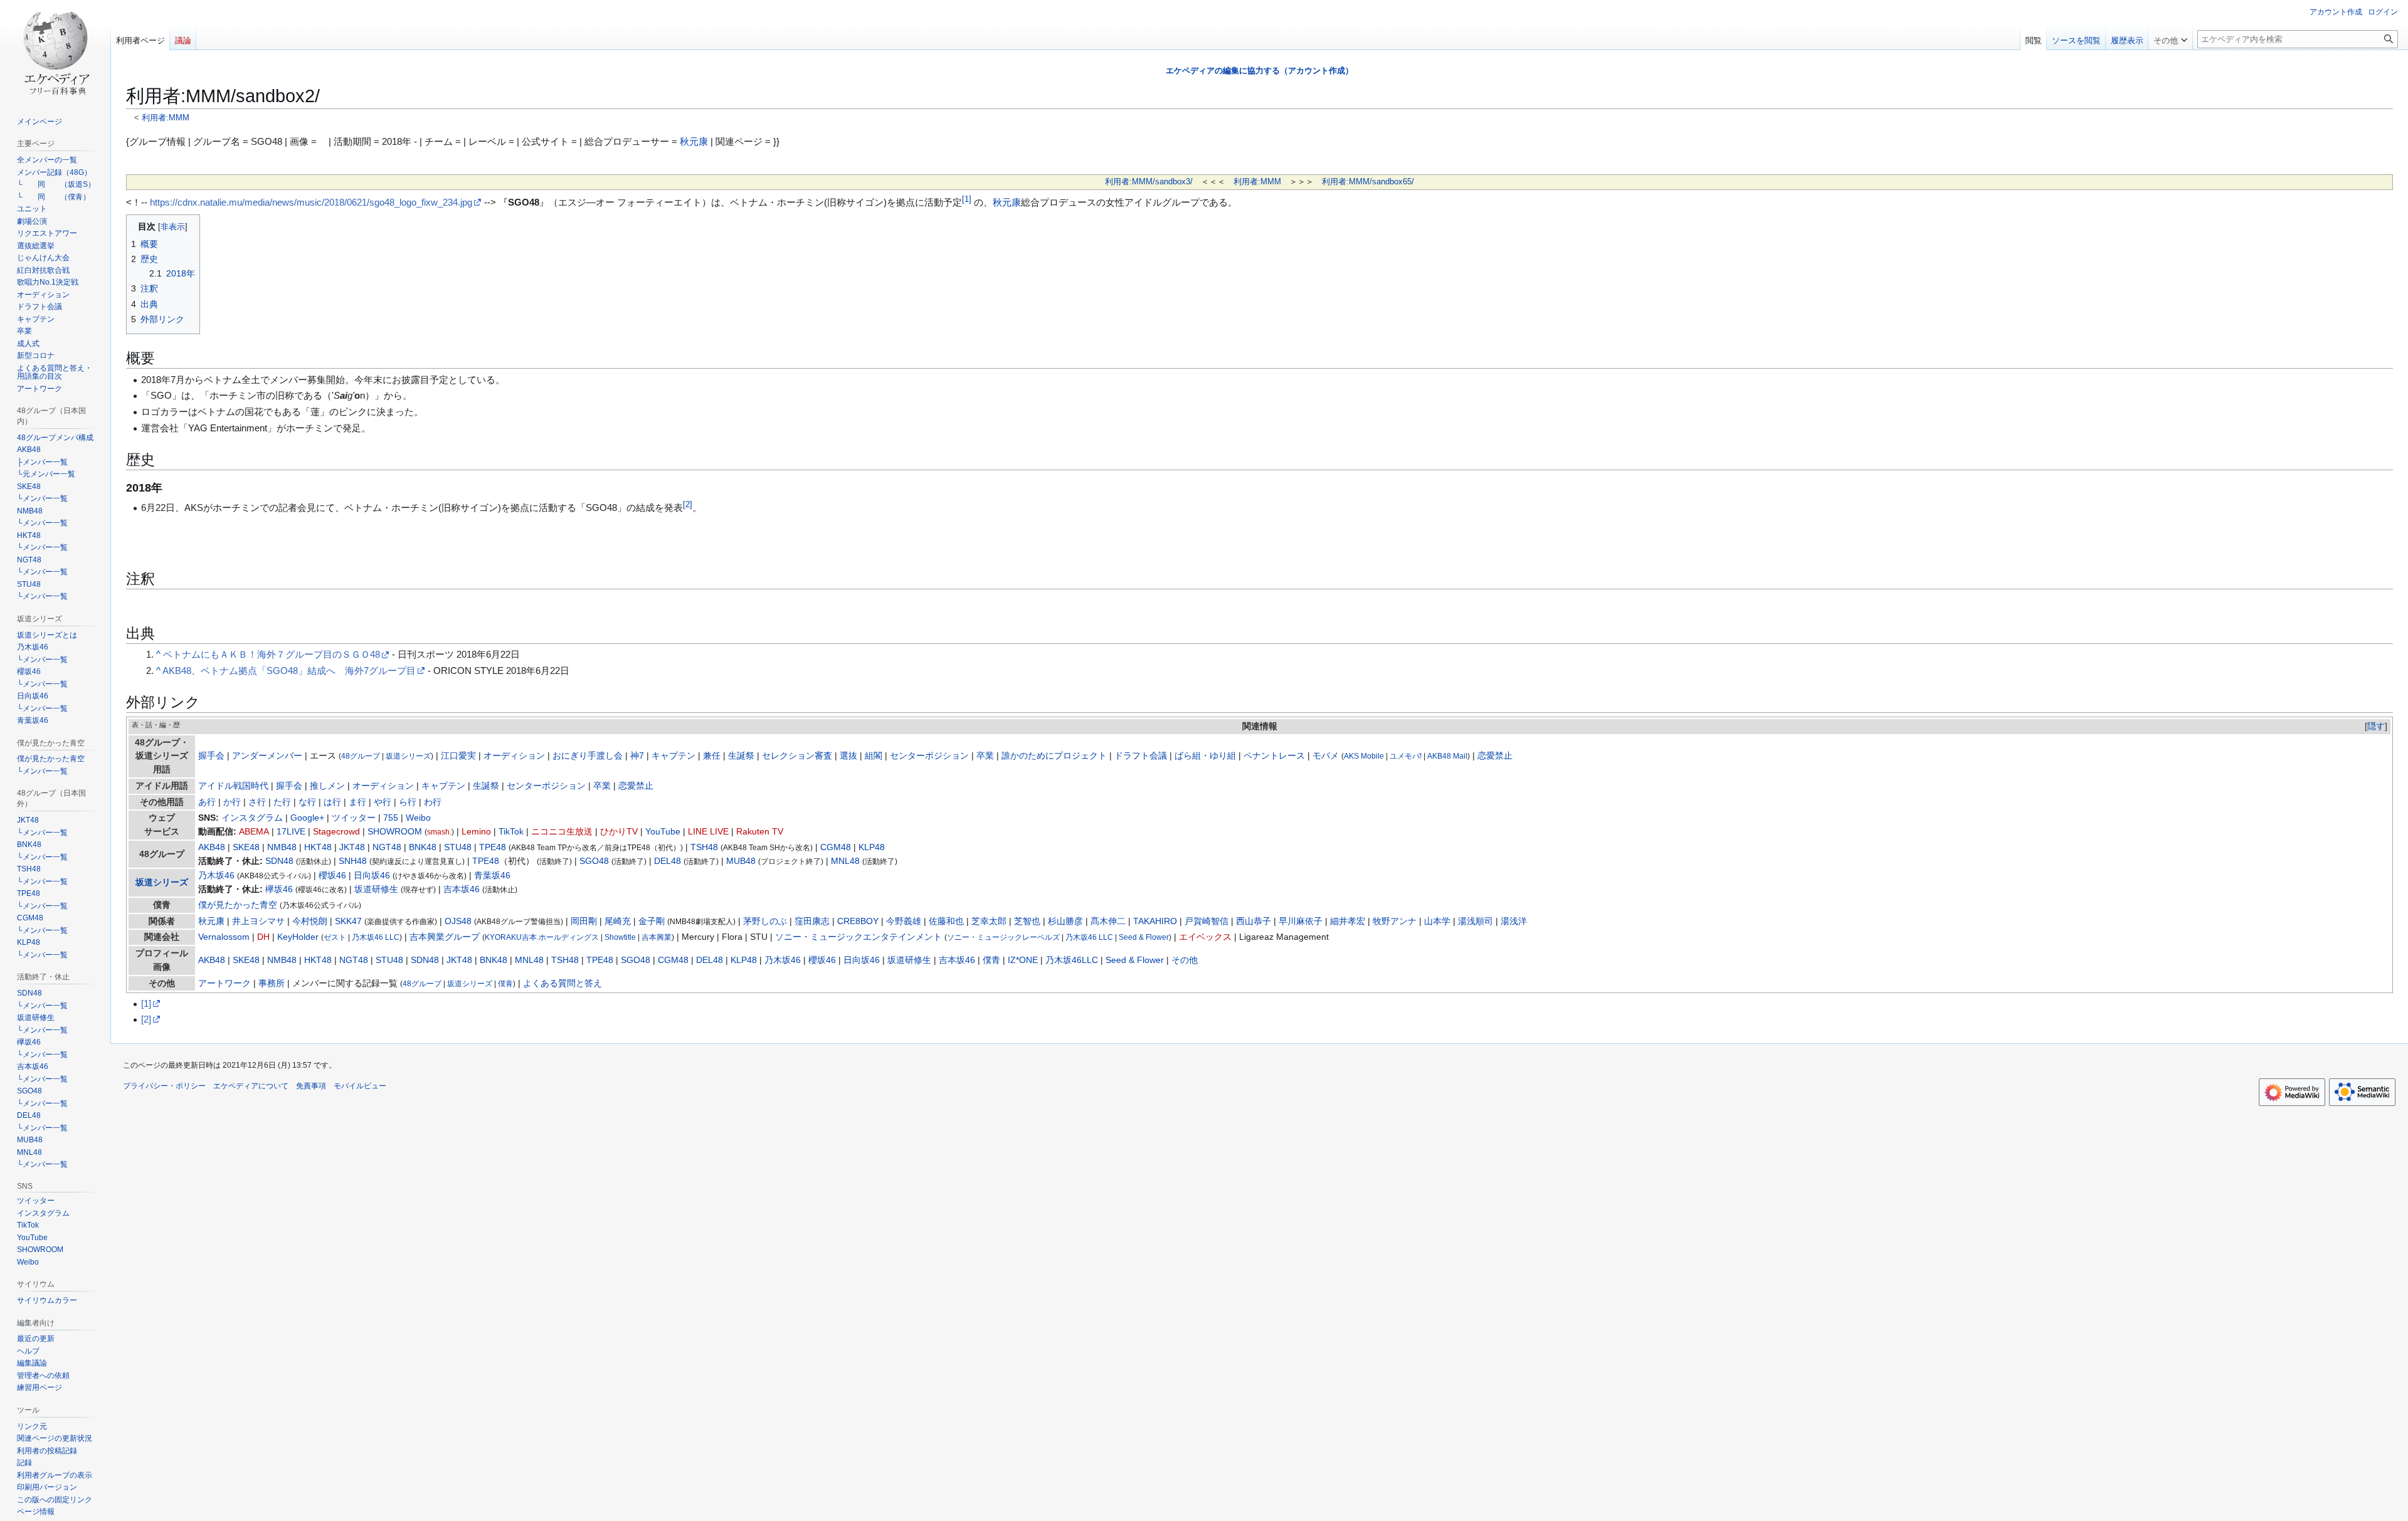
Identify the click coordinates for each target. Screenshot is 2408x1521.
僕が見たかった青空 (238, 905)
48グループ (361, 756)
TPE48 (493, 847)
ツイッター (354, 818)
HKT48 (318, 847)
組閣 (874, 756)
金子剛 (652, 921)
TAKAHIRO (1155, 921)
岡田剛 (584, 921)
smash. (439, 832)
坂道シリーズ (408, 756)
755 (391, 818)
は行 (332, 802)
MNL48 (845, 861)
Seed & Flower (1144, 937)
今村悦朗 (310, 921)
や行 (383, 802)
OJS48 (458, 921)
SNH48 (353, 861)
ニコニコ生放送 (562, 832)
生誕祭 (741, 756)
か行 (232, 802)
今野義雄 (904, 921)
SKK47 (348, 921)
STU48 (458, 847)
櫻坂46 (332, 876)
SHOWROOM (395, 832)
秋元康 (694, 141)
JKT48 (352, 847)
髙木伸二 (1108, 921)
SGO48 (594, 861)
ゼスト (335, 937)
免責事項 (311, 1086)
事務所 (272, 983)
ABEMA (254, 832)
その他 (1185, 960)
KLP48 (872, 847)
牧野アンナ (1395, 921)
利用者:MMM (166, 118)
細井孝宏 (1348, 921)
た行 (282, 802)
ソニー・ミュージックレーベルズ (1003, 937)
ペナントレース (1274, 756)
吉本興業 (657, 937)
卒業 (985, 756)
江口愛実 (458, 756)
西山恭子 (1254, 921)
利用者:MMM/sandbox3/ (1149, 182)
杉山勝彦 (1065, 921)
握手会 (211, 756)
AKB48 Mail (1447, 756)
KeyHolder (298, 937)
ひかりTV (619, 832)
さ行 (257, 802)
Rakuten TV (760, 832)
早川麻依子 (1301, 921)
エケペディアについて (251, 1086)
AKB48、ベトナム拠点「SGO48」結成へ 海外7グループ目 (289, 671)
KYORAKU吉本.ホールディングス (542, 937)
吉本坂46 (462, 889)
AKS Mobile (1364, 756)
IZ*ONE (1023, 960)
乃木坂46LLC (1072, 960)
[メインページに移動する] (55, 50)
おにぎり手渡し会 (588, 756)
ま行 (357, 802)
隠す (2376, 726)
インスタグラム (252, 818)
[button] (2170, 38)
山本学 (1437, 921)
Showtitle (620, 937)
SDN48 (279, 861)
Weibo (418, 818)
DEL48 (668, 861)
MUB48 (741, 861)
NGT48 (387, 847)
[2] (146, 1019)
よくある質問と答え (562, 983)
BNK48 (423, 847)
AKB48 (212, 847)
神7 (637, 756)
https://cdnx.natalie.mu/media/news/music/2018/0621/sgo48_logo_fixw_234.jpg (311, 202)
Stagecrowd (336, 832)
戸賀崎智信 (1207, 921)
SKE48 (246, 847)
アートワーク (224, 983)
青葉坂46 (492, 876)
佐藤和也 (946, 921)
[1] (146, 1003)
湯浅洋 (1514, 921)
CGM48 (836, 847)
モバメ (1326, 756)
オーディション (514, 756)
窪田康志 (812, 921)
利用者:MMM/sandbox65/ (1368, 182)
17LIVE (291, 832)
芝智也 (1027, 921)
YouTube (663, 832)
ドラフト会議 (1141, 756)
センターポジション (929, 756)
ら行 (408, 802)
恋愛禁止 (1495, 756)
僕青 (991, 960)
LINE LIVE (708, 832)
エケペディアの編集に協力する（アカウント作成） (1259, 71)
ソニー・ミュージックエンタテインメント (858, 937)
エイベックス (1205, 937)
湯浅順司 (1476, 921)
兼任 (712, 756)
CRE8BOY (858, 921)
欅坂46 (279, 889)
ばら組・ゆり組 (1205, 756)
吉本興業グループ (445, 937)
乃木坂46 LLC (376, 937)
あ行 (207, 802)
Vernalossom (224, 937)
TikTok (511, 832)
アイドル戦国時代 (233, 786)
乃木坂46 (216, 876)
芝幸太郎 (989, 921)
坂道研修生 (376, 889)
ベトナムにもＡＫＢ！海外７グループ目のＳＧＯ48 (272, 654)
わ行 (433, 802)
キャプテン (673, 756)
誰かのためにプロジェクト (1054, 756)
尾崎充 (618, 921)
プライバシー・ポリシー (164, 1086)
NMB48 (282, 847)
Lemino (476, 832)
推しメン (327, 786)
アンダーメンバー (267, 756)
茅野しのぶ (765, 921)
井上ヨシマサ (258, 921)
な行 (307, 802)
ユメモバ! (1406, 756)
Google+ (307, 818)
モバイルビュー (360, 1086)
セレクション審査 (797, 756)
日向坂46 (372, 876)
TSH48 (704, 847)
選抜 (848, 756)
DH (263, 937)
